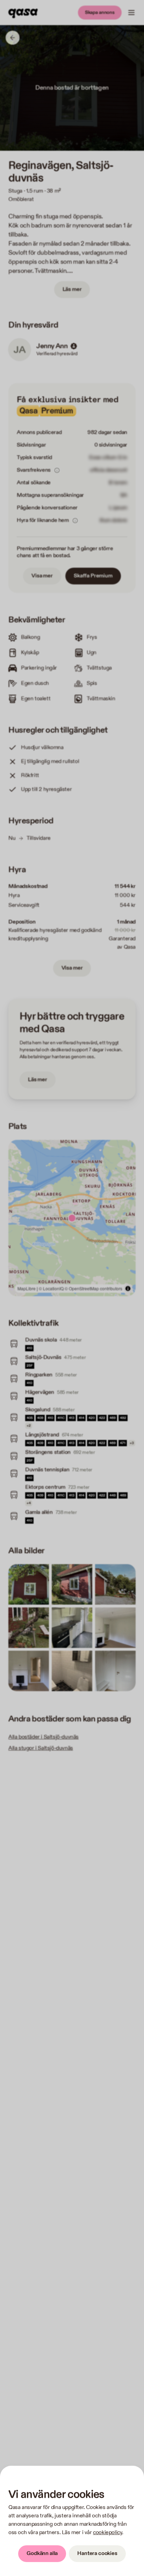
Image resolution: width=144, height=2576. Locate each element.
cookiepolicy (107, 2533)
